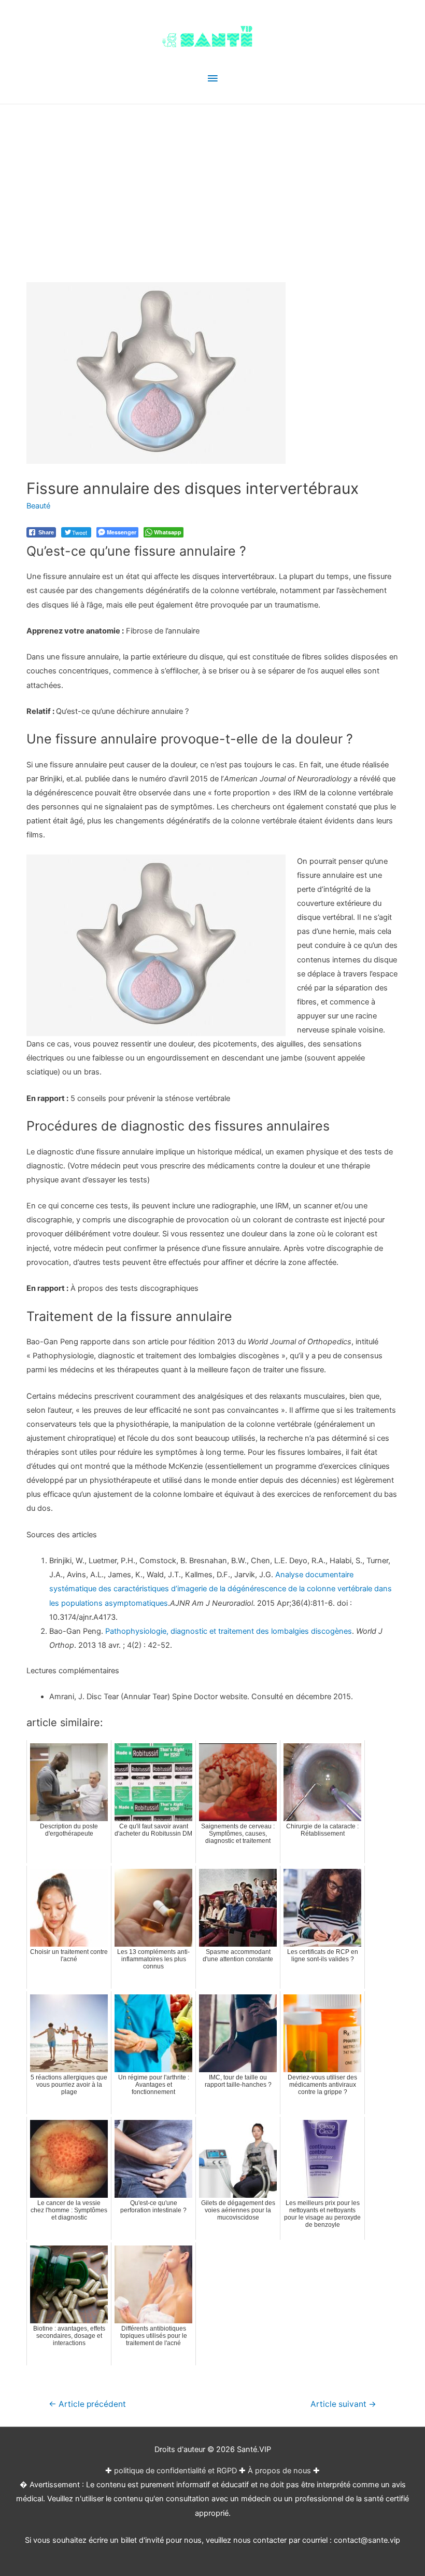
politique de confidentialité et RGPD (175, 2471)
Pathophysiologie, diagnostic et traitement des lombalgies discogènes (229, 1631)
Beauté (38, 506)
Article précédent (87, 2404)
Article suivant (343, 2404)
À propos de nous (279, 2471)
